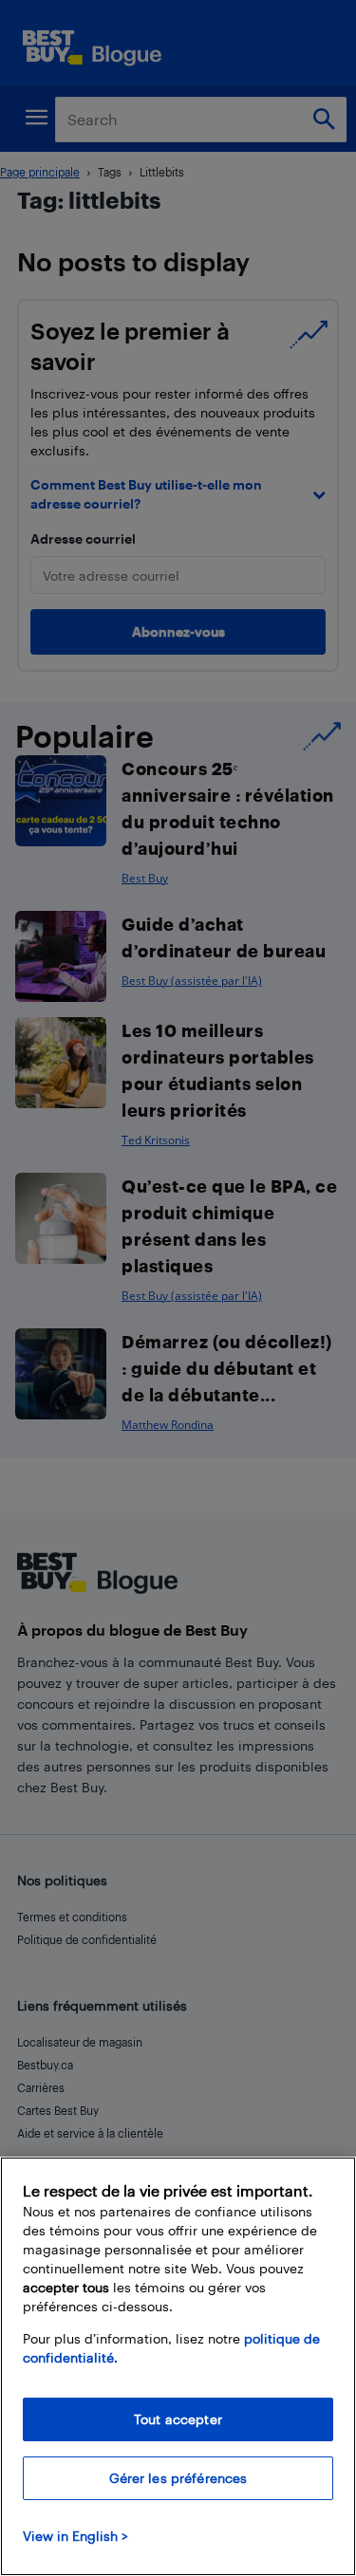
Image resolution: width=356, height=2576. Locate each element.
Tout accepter (178, 2419)
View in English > (75, 2536)
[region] (178, 2366)
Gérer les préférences (178, 2478)
